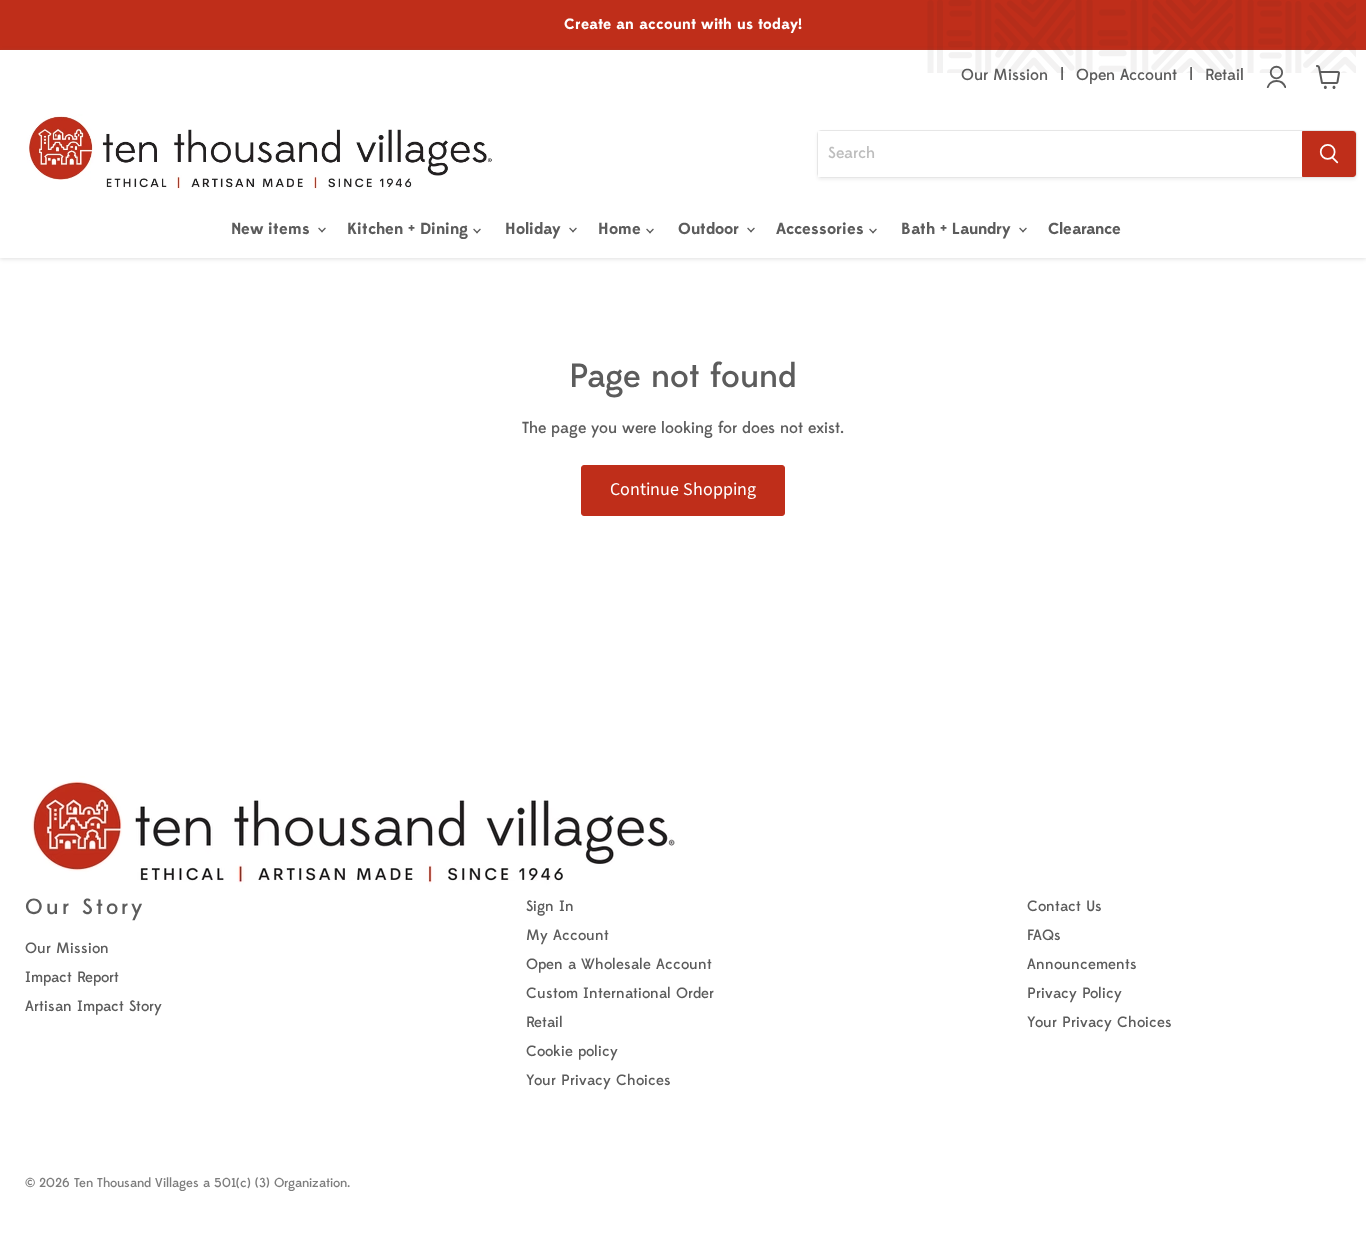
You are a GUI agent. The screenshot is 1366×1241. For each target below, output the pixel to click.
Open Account (1126, 75)
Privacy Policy (1074, 993)
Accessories (822, 229)
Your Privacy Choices (598, 1080)
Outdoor (711, 229)
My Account (567, 935)
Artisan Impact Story (93, 1006)
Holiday (535, 229)
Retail (1224, 75)
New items (273, 229)
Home (622, 229)
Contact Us (1064, 906)
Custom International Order (620, 993)
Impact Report (72, 977)
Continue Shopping (683, 489)
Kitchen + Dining (410, 229)
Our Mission (1004, 75)
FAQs (1044, 935)
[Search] (1329, 154)
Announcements (1082, 964)
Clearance (1084, 229)
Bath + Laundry (958, 229)
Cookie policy (572, 1051)
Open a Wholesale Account (619, 964)
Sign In (550, 906)
